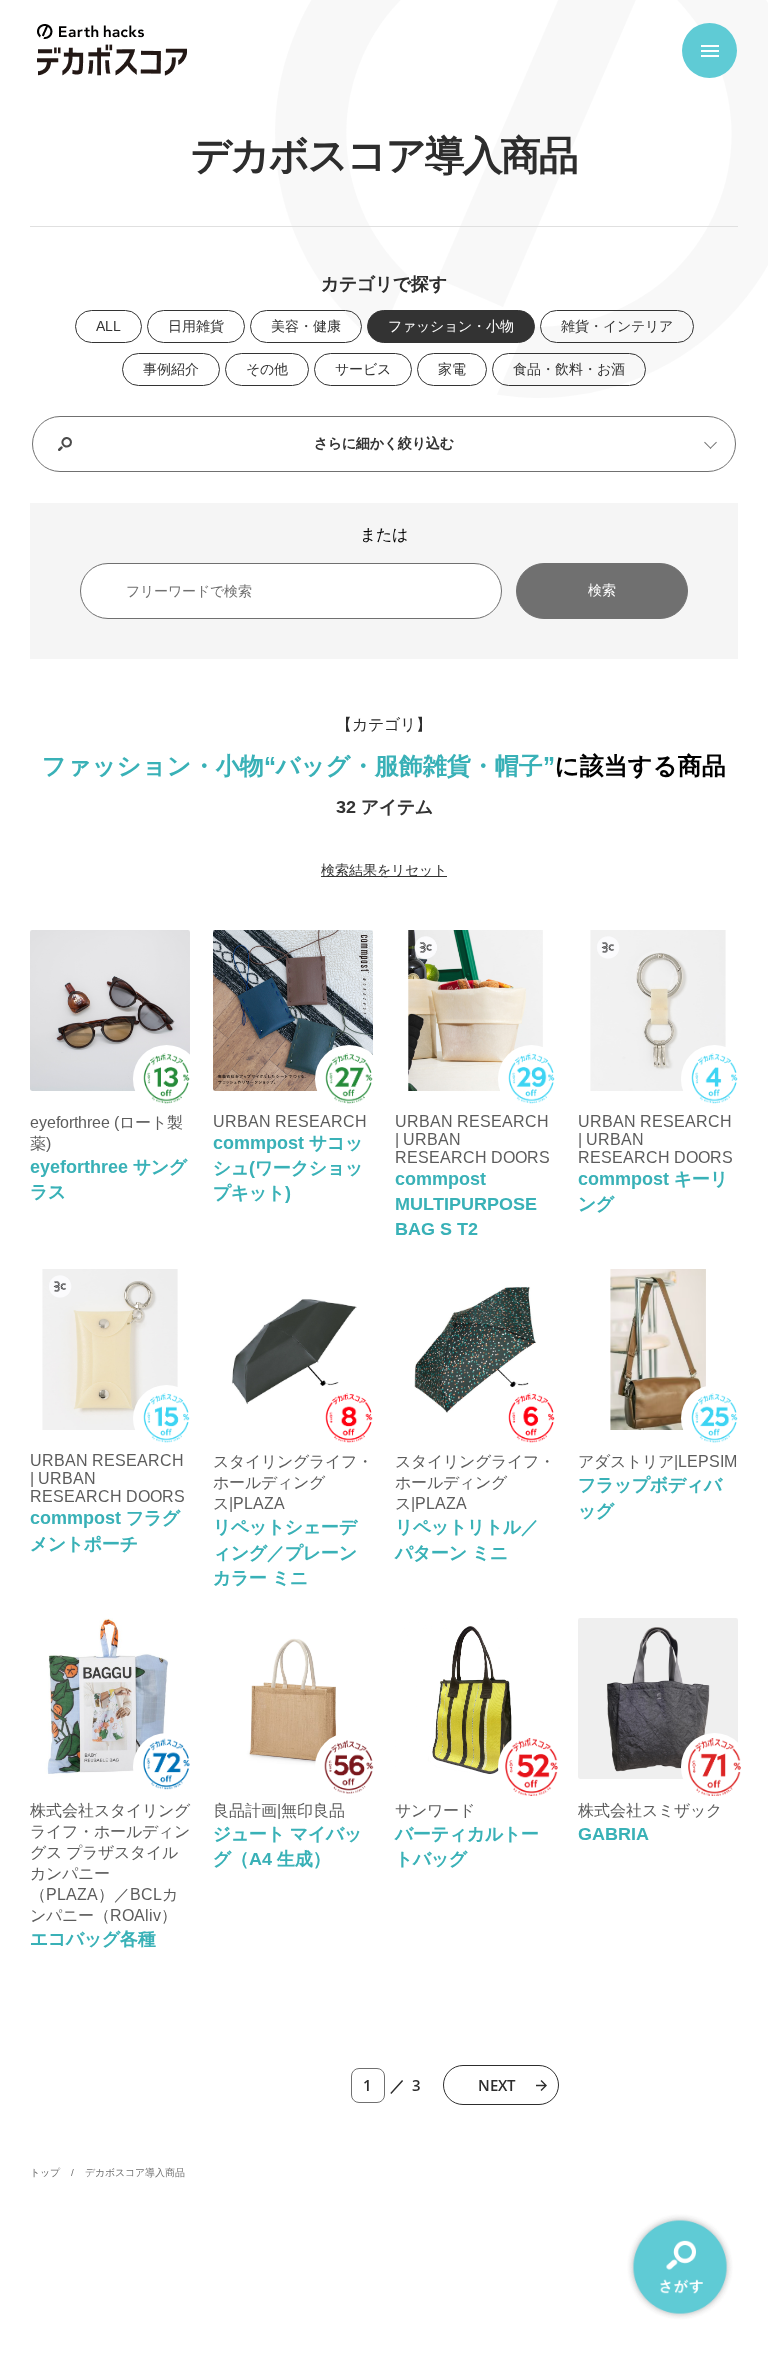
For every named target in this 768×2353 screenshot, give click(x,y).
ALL (108, 326)
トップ (45, 2172)
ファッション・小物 (451, 326)
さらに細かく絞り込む (384, 443)
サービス (363, 369)
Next (496, 2085)
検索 (602, 590)
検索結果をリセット (384, 870)
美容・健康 (306, 326)
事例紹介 (171, 369)
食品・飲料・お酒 (569, 369)
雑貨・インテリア (617, 326)
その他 (267, 369)
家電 (452, 369)
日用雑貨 (196, 326)
